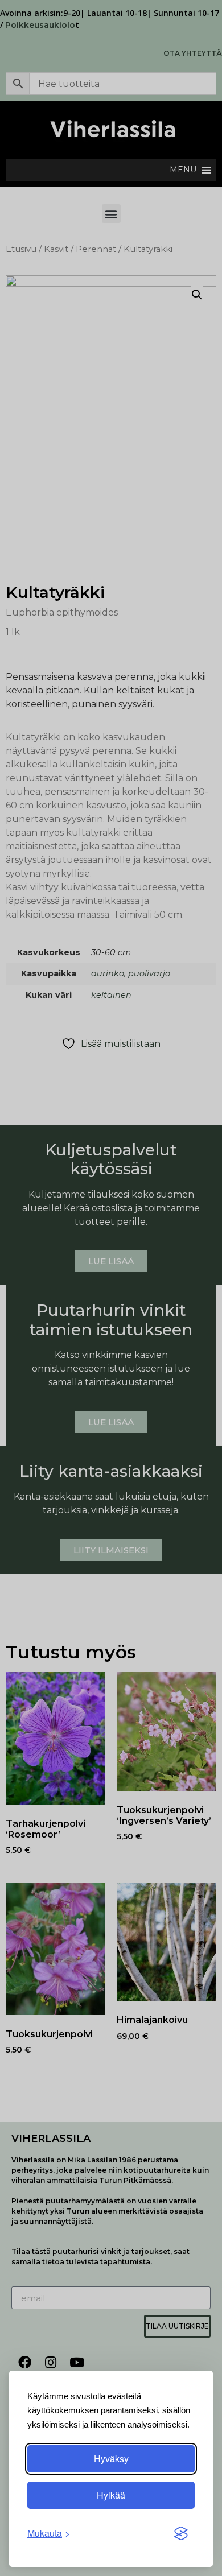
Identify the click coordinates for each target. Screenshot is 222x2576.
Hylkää (111, 2495)
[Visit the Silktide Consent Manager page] (181, 2533)
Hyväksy (111, 2459)
